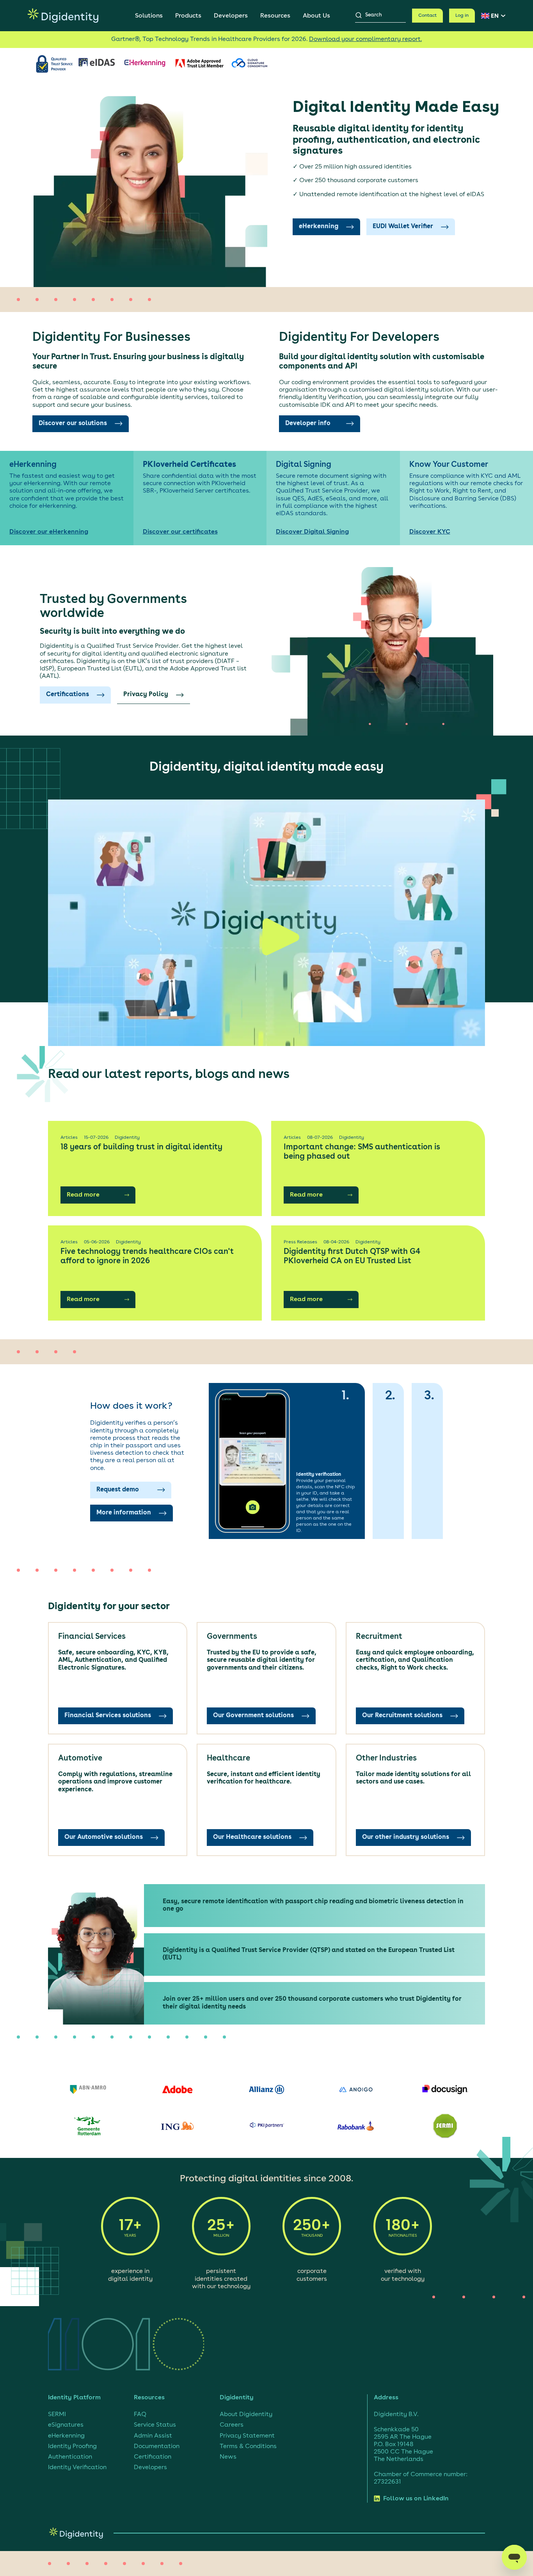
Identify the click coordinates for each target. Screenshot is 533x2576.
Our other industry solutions (406, 1837)
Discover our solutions (73, 424)
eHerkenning (319, 227)
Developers (231, 16)
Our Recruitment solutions (402, 1716)
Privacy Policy (146, 695)
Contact (427, 16)
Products (188, 16)
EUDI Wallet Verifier (403, 227)
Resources (275, 16)
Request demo (118, 1490)
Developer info (308, 424)
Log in (462, 16)
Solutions (149, 16)
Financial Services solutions (108, 1716)
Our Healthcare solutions (252, 1837)
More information (124, 1513)
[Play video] (266, 923)
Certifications (68, 695)
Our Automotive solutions (104, 1837)
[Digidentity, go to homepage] (63, 16)
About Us (316, 16)
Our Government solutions (253, 1716)
